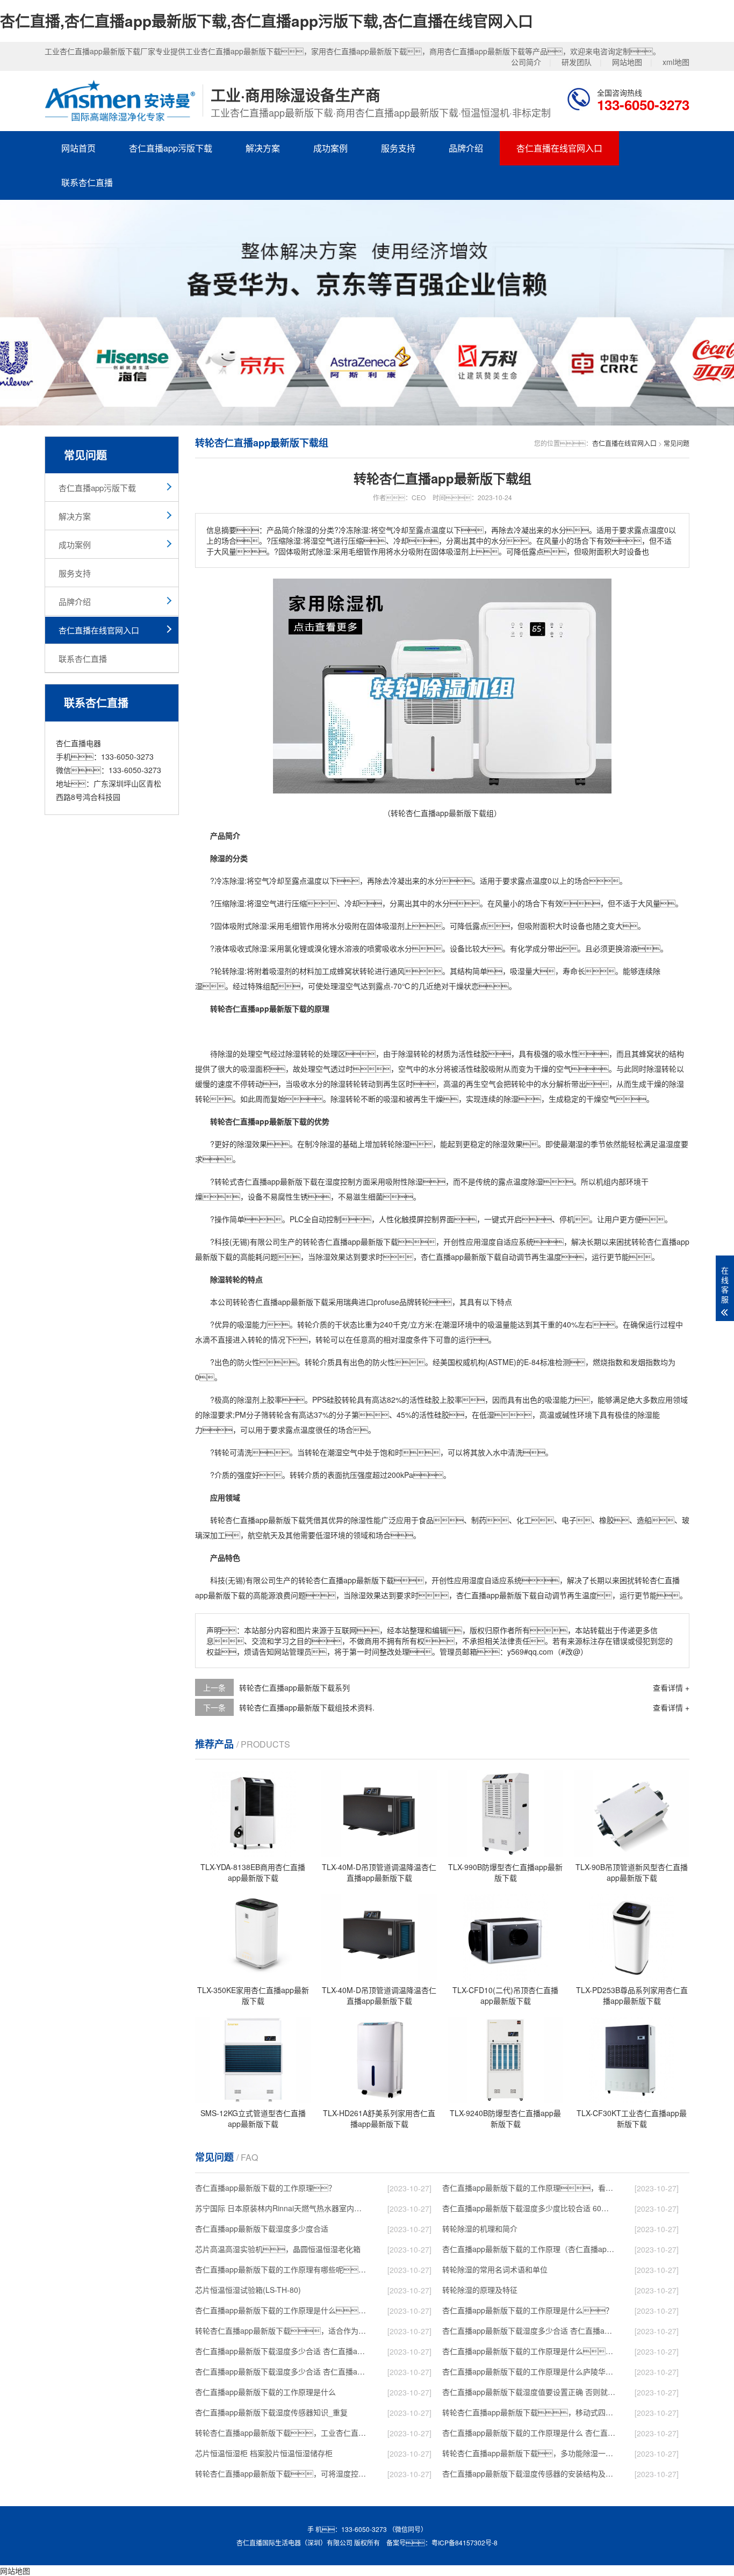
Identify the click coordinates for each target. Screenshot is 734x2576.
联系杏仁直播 (87, 182)
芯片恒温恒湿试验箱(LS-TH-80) (248, 2290)
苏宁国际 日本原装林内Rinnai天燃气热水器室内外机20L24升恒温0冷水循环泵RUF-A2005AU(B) (282, 2208)
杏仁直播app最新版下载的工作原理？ (265, 2188)
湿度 (673, 1144)
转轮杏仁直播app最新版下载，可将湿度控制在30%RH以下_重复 (282, 2473)
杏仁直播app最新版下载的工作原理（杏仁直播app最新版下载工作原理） (529, 2249)
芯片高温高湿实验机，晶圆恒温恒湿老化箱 (278, 2249)
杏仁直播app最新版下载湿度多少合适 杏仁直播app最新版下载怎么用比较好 (282, 2351)
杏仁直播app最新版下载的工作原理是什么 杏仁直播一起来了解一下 (529, 2433)
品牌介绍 (466, 148)
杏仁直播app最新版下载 (277, 1181)
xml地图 (676, 62)
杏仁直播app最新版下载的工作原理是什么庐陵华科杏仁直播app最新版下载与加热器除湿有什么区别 (529, 2371)
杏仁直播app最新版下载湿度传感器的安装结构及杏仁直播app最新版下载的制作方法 (529, 2473)
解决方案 (263, 148)
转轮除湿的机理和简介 (480, 2228)
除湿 (237, 881)
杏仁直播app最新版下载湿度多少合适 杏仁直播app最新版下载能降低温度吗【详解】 (529, 2330)
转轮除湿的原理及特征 (480, 2290)
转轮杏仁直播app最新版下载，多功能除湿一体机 (529, 2453)
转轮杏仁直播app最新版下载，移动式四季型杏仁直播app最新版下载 (529, 2412)
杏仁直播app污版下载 (171, 148)
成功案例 (330, 148)
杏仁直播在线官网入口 (559, 148)
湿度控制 (340, 1181)
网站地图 (627, 62)
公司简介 (526, 62)
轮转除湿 (229, 971)
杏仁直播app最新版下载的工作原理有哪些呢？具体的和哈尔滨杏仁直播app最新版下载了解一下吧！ (282, 2269)
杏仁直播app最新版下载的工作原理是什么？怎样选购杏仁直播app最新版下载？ (282, 2310)
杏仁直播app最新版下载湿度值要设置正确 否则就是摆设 (529, 2392)
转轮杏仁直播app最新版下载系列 (294, 1687)
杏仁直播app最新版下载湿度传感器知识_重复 (271, 2412)
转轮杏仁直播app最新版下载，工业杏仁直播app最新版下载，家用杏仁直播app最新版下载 (282, 2433)
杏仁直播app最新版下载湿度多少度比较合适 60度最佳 (529, 2208)
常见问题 (677, 443)
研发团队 (577, 62)
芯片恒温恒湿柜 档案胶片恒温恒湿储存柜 (264, 2453)
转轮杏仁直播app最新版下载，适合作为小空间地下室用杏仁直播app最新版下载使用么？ (282, 2330)
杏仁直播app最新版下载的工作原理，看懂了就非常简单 (529, 2188)
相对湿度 (398, 1339)
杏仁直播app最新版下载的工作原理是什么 (265, 2392)
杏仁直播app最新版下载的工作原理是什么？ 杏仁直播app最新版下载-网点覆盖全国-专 (529, 2351)
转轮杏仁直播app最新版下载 (350, 1242)
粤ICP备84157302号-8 (465, 2542)
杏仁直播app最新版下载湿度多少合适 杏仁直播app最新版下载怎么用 (282, 2371)
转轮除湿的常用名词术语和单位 (495, 2269)
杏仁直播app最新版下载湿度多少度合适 (262, 2228)
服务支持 (398, 148)
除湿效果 (252, 1144)
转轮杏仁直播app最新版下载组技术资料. (307, 1707)
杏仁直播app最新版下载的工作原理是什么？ (528, 2310)
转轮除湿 (395, 1144)
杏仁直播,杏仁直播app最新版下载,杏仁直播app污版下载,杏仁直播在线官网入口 (267, 21)
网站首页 (78, 148)
